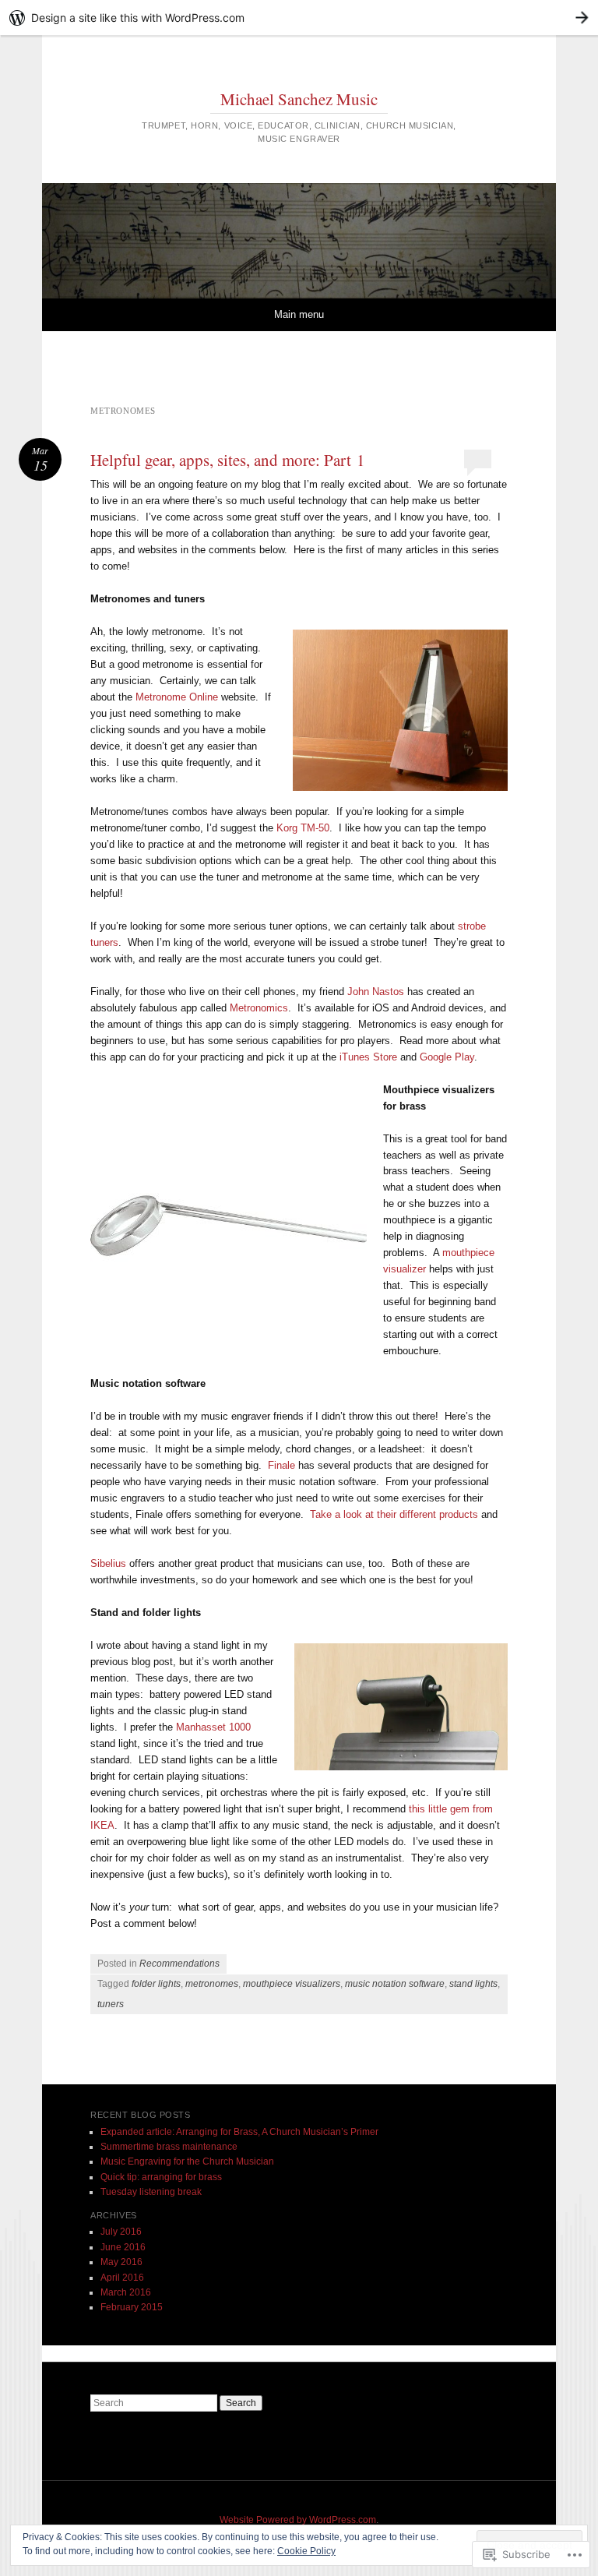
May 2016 (121, 2262)
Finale (281, 1465)
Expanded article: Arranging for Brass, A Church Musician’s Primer (239, 2132)
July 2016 (121, 2232)
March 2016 (126, 2292)
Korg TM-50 (303, 828)
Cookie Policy (306, 2551)
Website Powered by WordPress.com (298, 2520)
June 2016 (123, 2247)
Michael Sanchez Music (299, 99)
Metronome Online (177, 697)
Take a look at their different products (394, 1514)
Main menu (299, 314)
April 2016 (122, 2278)
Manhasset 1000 (213, 1727)
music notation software (395, 1984)
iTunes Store (368, 1057)
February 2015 (132, 2307)
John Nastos (376, 992)
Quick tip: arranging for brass (161, 2177)
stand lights (473, 1984)
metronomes (212, 1984)
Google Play (447, 1057)
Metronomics (259, 1008)
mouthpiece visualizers (292, 1984)
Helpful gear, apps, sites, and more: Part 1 (228, 460)
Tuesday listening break (151, 2192)
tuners (111, 2004)
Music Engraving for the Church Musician (187, 2161)
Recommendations (179, 1964)
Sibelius (108, 1563)
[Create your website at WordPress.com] (299, 18)
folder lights (156, 1984)
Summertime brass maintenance (169, 2147)
